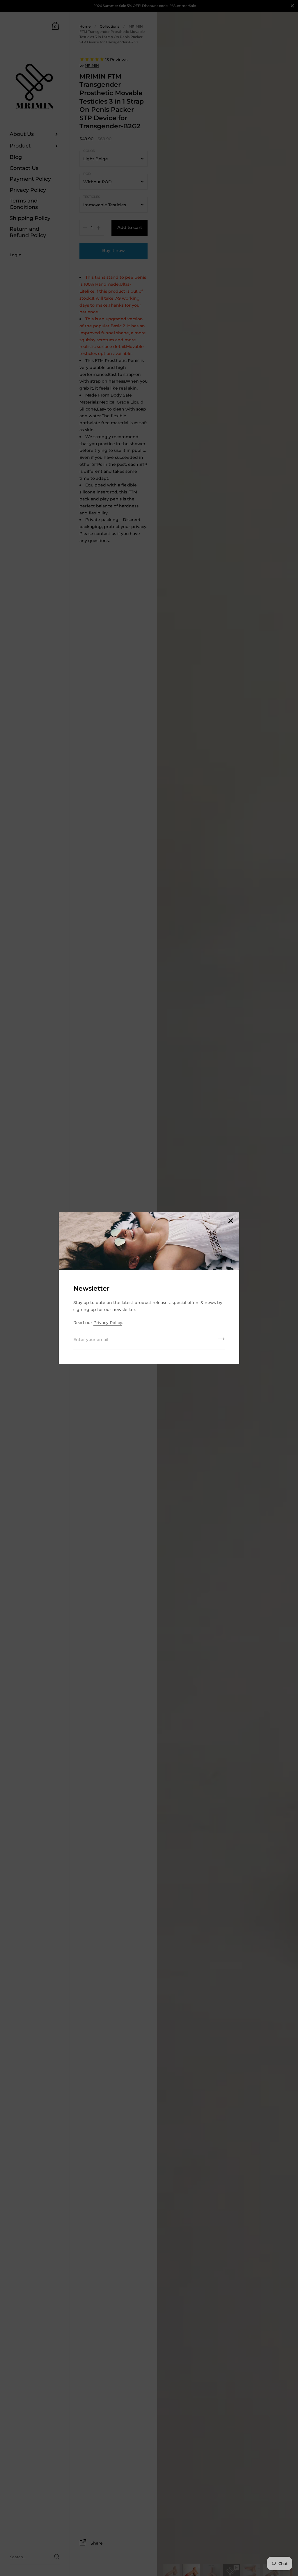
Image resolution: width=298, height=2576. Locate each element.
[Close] (230, 1221)
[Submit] (221, 1341)
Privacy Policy (108, 1323)
